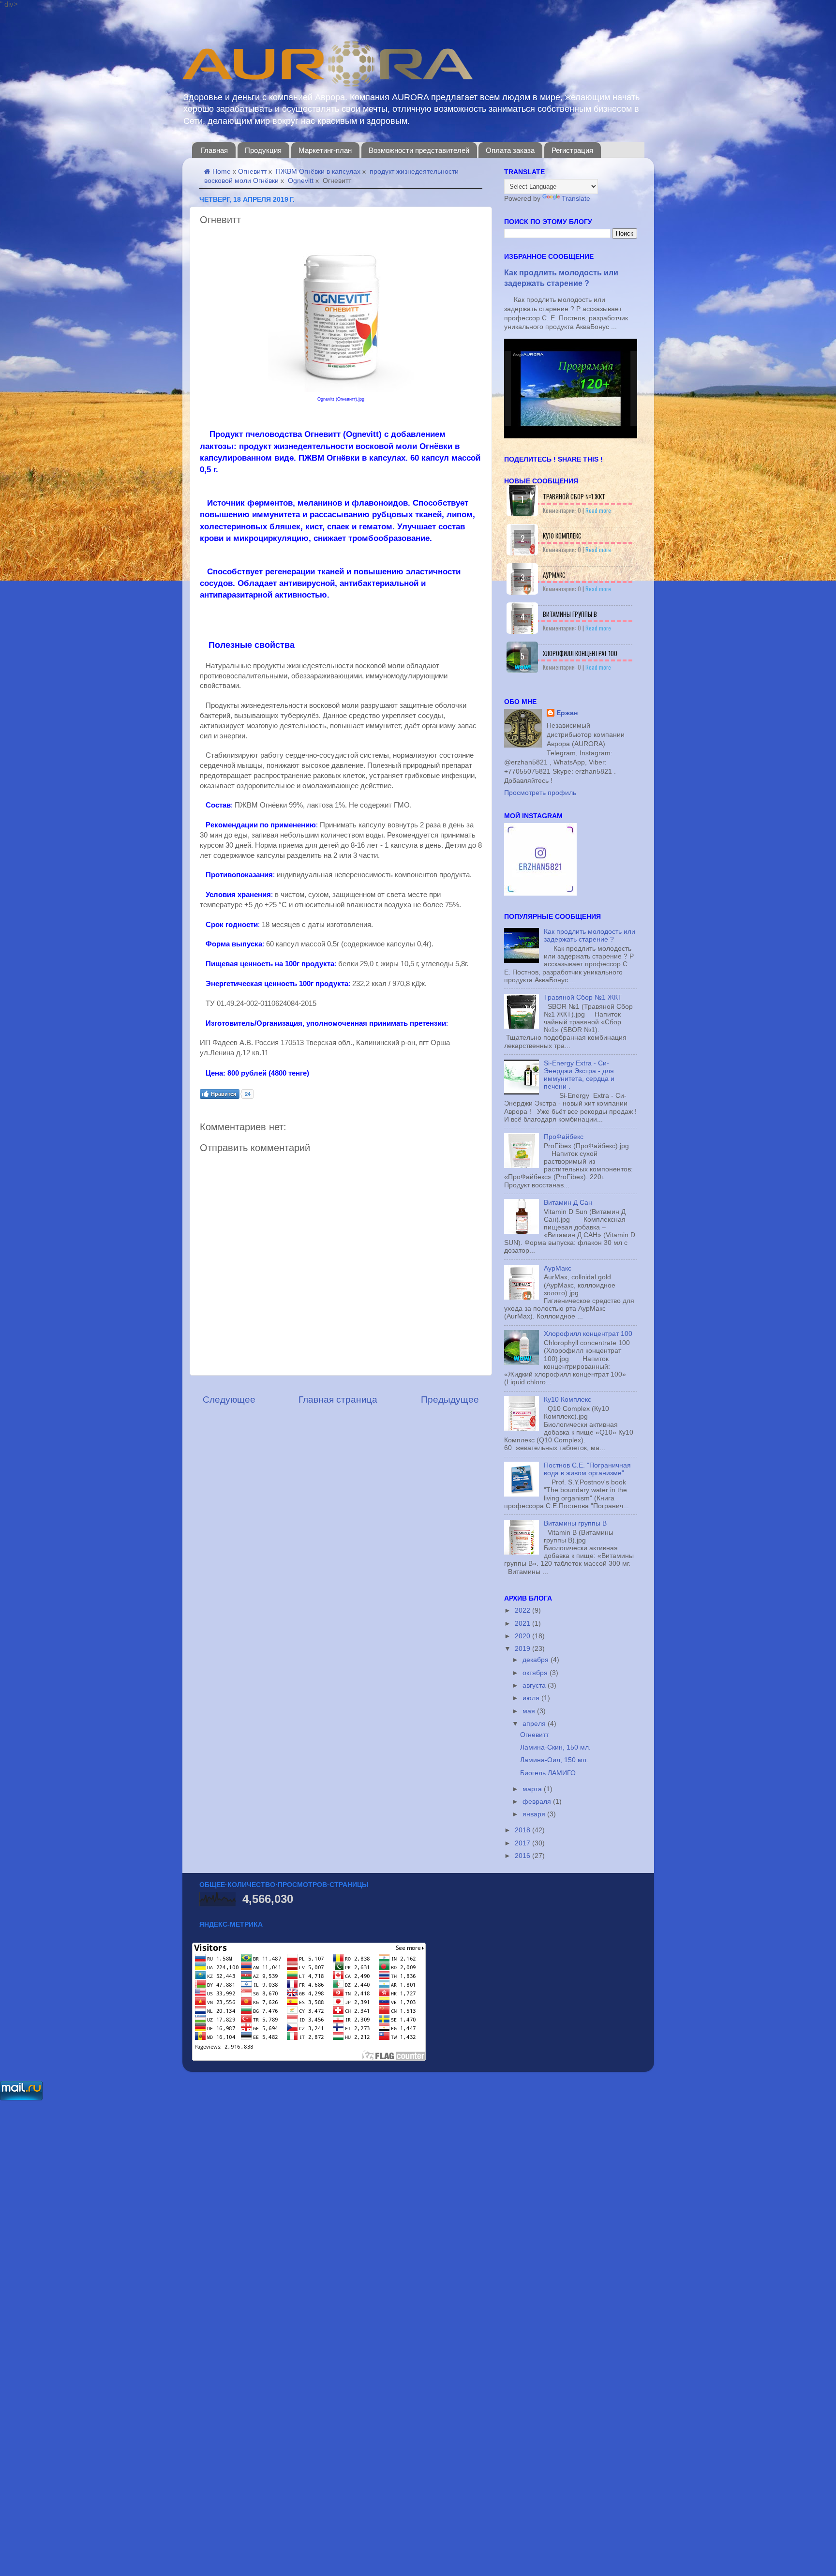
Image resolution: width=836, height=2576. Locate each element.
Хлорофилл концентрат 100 (580, 653)
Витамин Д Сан (568, 1203)
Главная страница (338, 1400)
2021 (523, 1624)
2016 (523, 1856)
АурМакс (554, 575)
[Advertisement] (290, 2247)
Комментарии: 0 (562, 510)
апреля (535, 1724)
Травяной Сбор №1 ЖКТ (574, 496)
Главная (214, 150)
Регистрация (572, 150)
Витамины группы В (570, 614)
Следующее (229, 1400)
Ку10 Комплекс (562, 536)
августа (535, 1685)
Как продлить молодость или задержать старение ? (590, 936)
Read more (598, 510)
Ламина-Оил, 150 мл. (554, 1760)
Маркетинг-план (325, 150)
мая (530, 1711)
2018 (523, 1830)
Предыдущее (450, 1400)
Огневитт (534, 1735)
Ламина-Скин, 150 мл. (555, 1747)
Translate (576, 199)
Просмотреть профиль (540, 793)
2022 (523, 1610)
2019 (523, 1649)
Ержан (567, 713)
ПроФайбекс (564, 1137)
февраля (538, 1802)
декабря (537, 1660)
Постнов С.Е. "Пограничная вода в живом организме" (587, 1469)
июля (532, 1698)
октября (536, 1673)
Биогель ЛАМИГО (548, 1773)
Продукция (263, 150)
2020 (523, 1636)
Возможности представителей (419, 150)
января (535, 1814)
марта (533, 1789)
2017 (523, 1843)
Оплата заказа (510, 150)
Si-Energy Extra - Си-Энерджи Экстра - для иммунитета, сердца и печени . (579, 1075)
